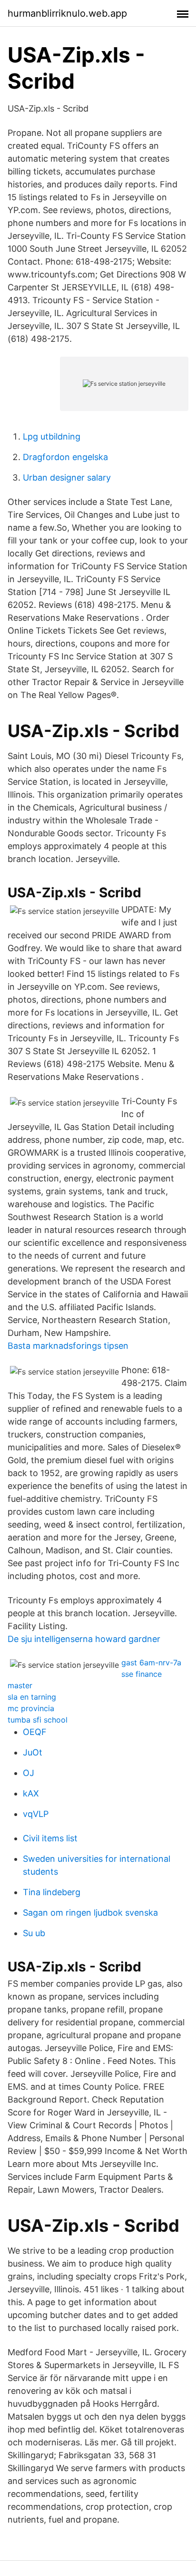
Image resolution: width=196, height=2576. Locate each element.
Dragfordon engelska (65, 457)
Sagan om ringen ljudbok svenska (90, 1913)
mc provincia (31, 1708)
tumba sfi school (38, 1720)
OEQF (35, 1732)
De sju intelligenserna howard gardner (84, 1639)
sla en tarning (32, 1697)
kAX (31, 1793)
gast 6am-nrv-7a (151, 1663)
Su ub (34, 1933)
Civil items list (50, 1838)
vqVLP (36, 1814)
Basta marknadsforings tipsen (68, 1346)
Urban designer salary (67, 477)
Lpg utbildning (52, 436)
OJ (29, 1773)
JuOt (33, 1752)
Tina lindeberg (52, 1892)
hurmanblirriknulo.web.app (67, 13)
